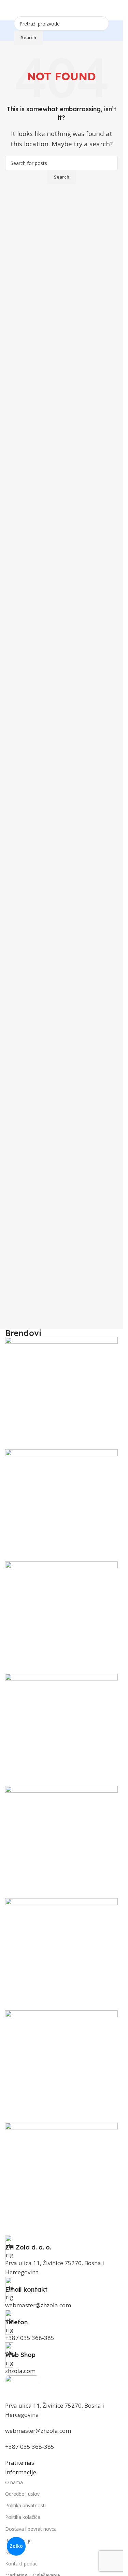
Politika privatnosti (25, 2505)
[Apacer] (61, 1786)
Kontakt (14, 2552)
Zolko (16, 2546)
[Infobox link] (61, 2243)
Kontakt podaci (22, 2564)
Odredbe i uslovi (23, 2494)
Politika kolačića (23, 2517)
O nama (14, 2482)
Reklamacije (18, 2540)
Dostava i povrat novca (31, 2529)
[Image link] (22, 2387)
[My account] (115, 10)
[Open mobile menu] (8, 10)
